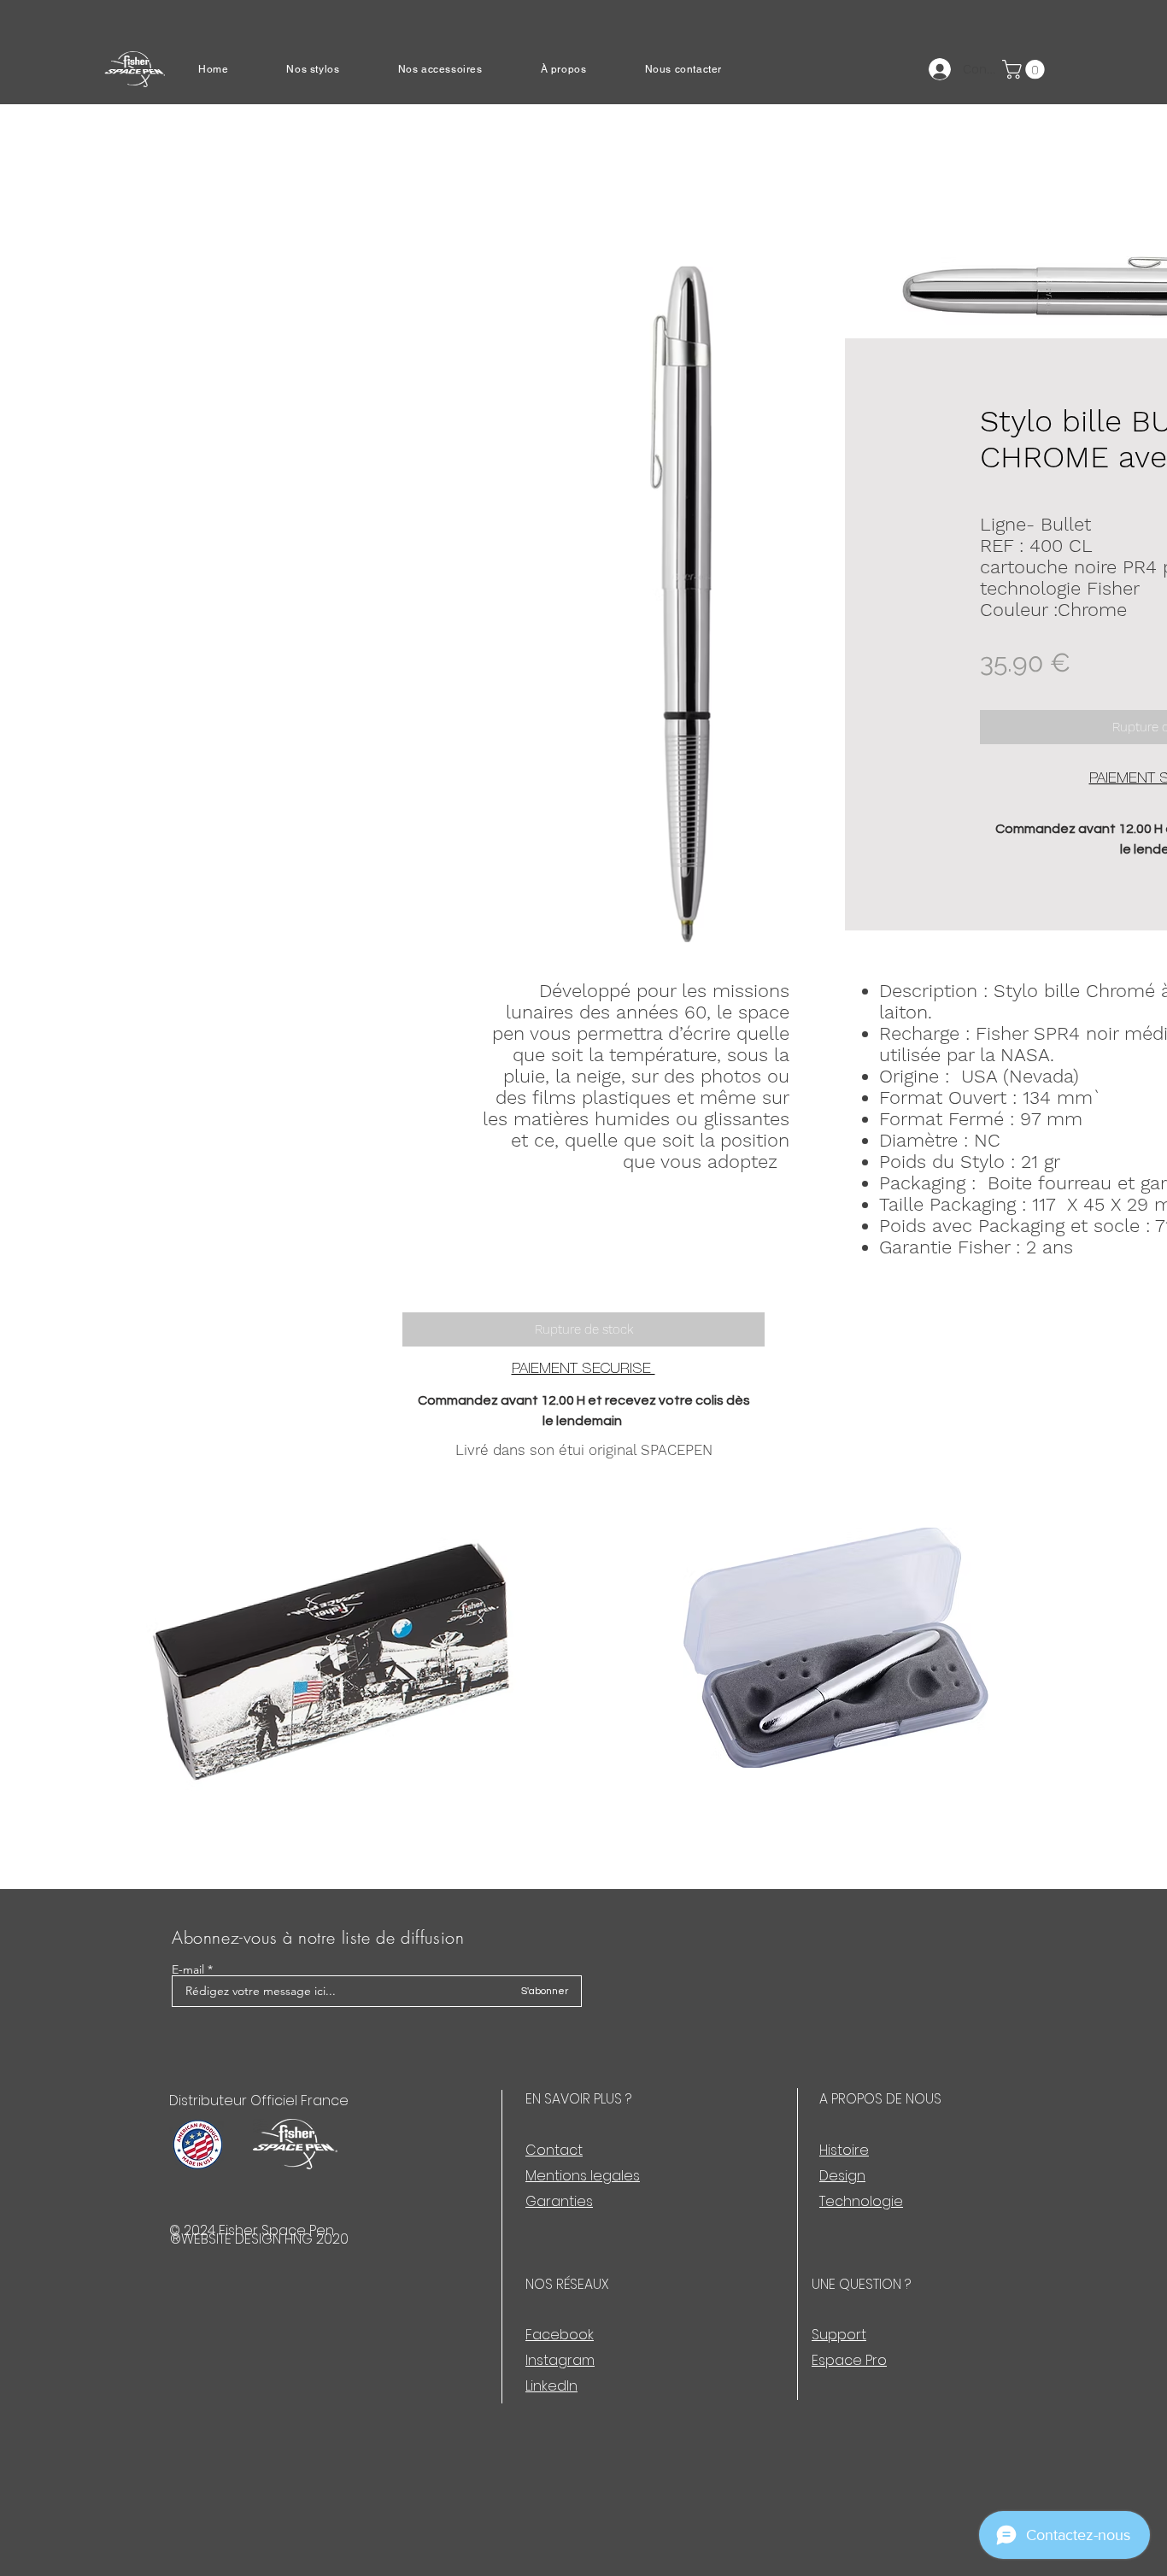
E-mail (188, 1969)
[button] (330, 69)
